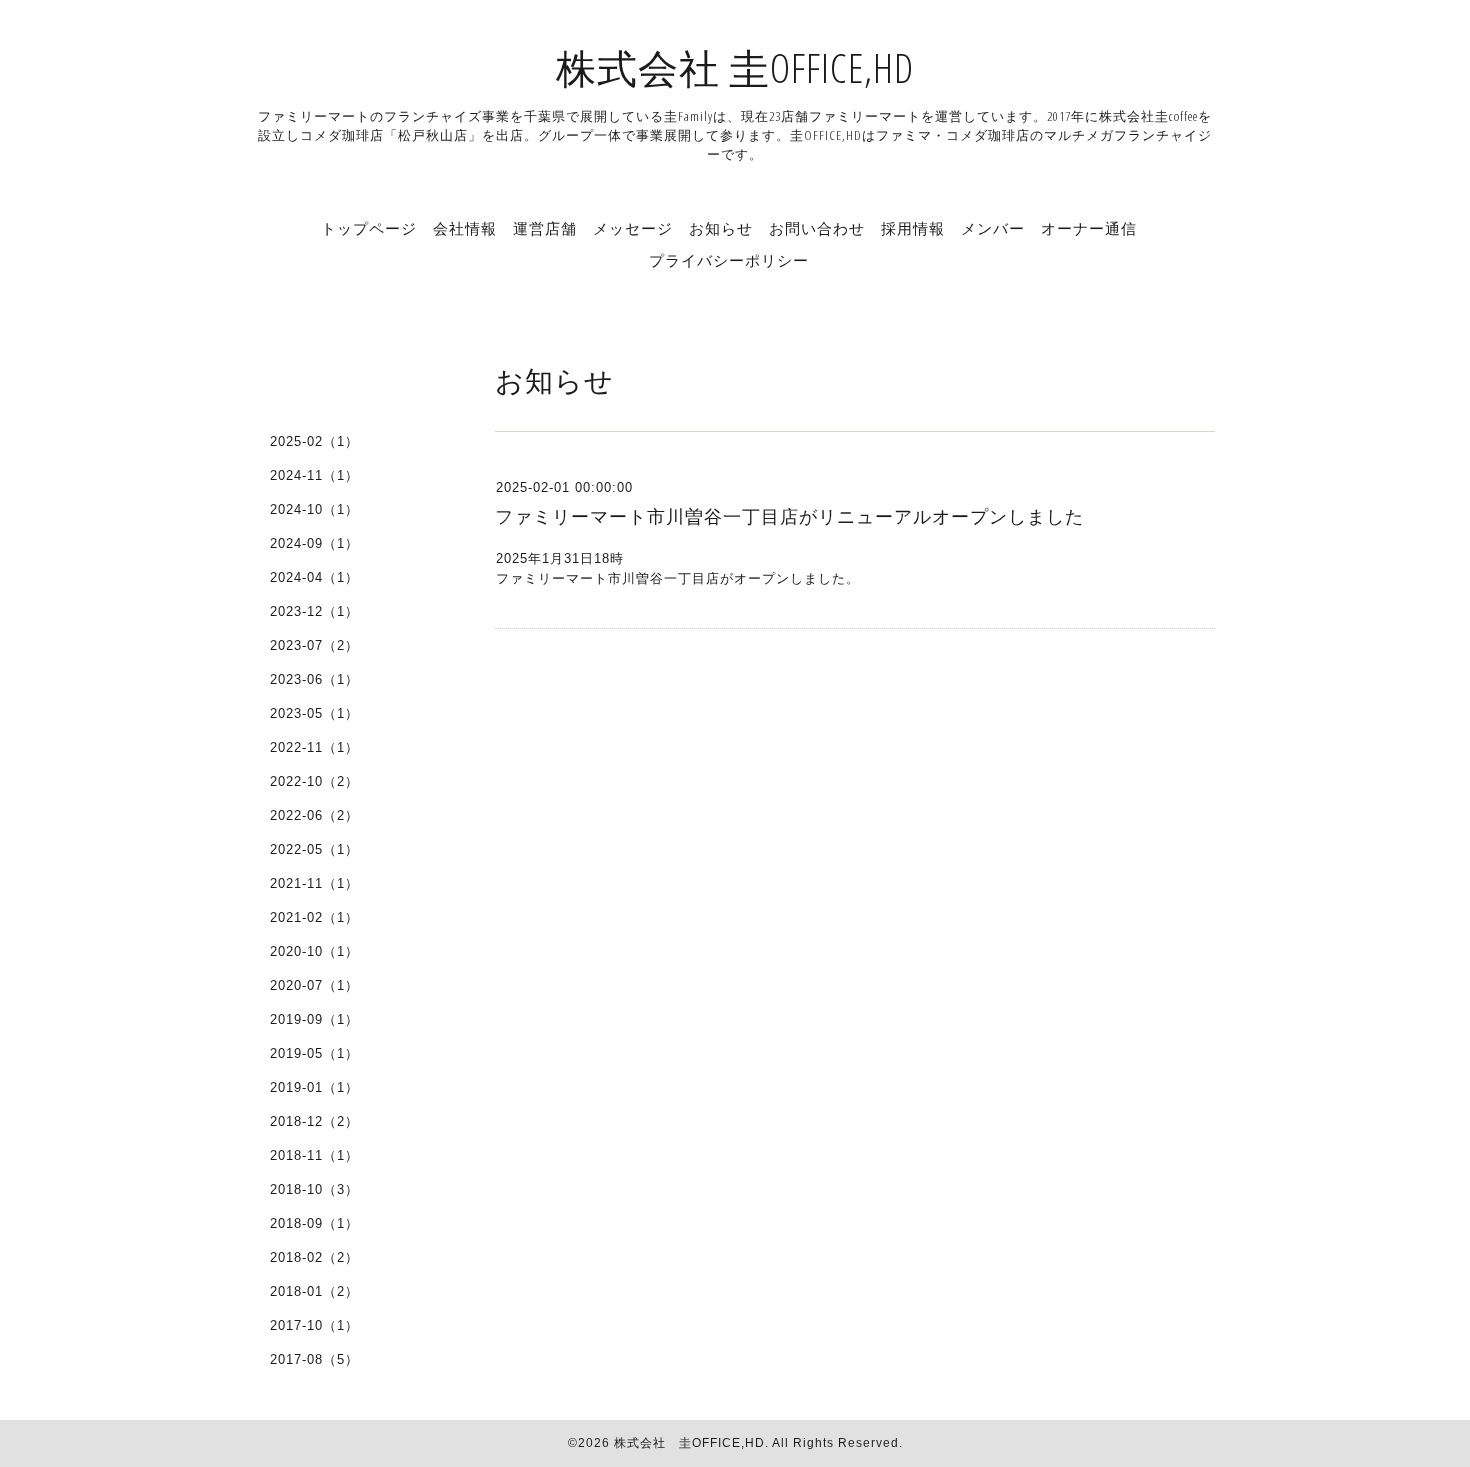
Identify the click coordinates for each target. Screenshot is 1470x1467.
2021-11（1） (314, 883)
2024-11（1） (314, 475)
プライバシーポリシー (729, 260)
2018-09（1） (314, 1223)
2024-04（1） (314, 577)
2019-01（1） (314, 1087)
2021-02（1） (314, 917)
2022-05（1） (314, 849)
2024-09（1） (314, 543)
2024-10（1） (314, 509)
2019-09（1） (314, 1019)
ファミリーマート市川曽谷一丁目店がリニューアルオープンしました (789, 517)
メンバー (993, 228)
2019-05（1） (314, 1053)
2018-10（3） (314, 1189)
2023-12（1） (314, 611)
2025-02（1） (314, 441)
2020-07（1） (314, 985)
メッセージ (633, 228)
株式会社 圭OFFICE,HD (735, 67)
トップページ (369, 228)
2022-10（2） (314, 781)
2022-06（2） (314, 815)
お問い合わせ (817, 228)
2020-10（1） (314, 951)
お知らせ (721, 228)
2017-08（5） (314, 1359)
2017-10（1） (314, 1325)
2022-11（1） (314, 747)
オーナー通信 (1089, 228)
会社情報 (465, 228)
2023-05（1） (314, 713)
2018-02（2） (314, 1257)
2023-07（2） (314, 645)
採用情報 (913, 228)
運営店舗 (545, 228)
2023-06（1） (314, 679)
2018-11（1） (314, 1155)
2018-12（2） (314, 1121)
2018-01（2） (314, 1291)
